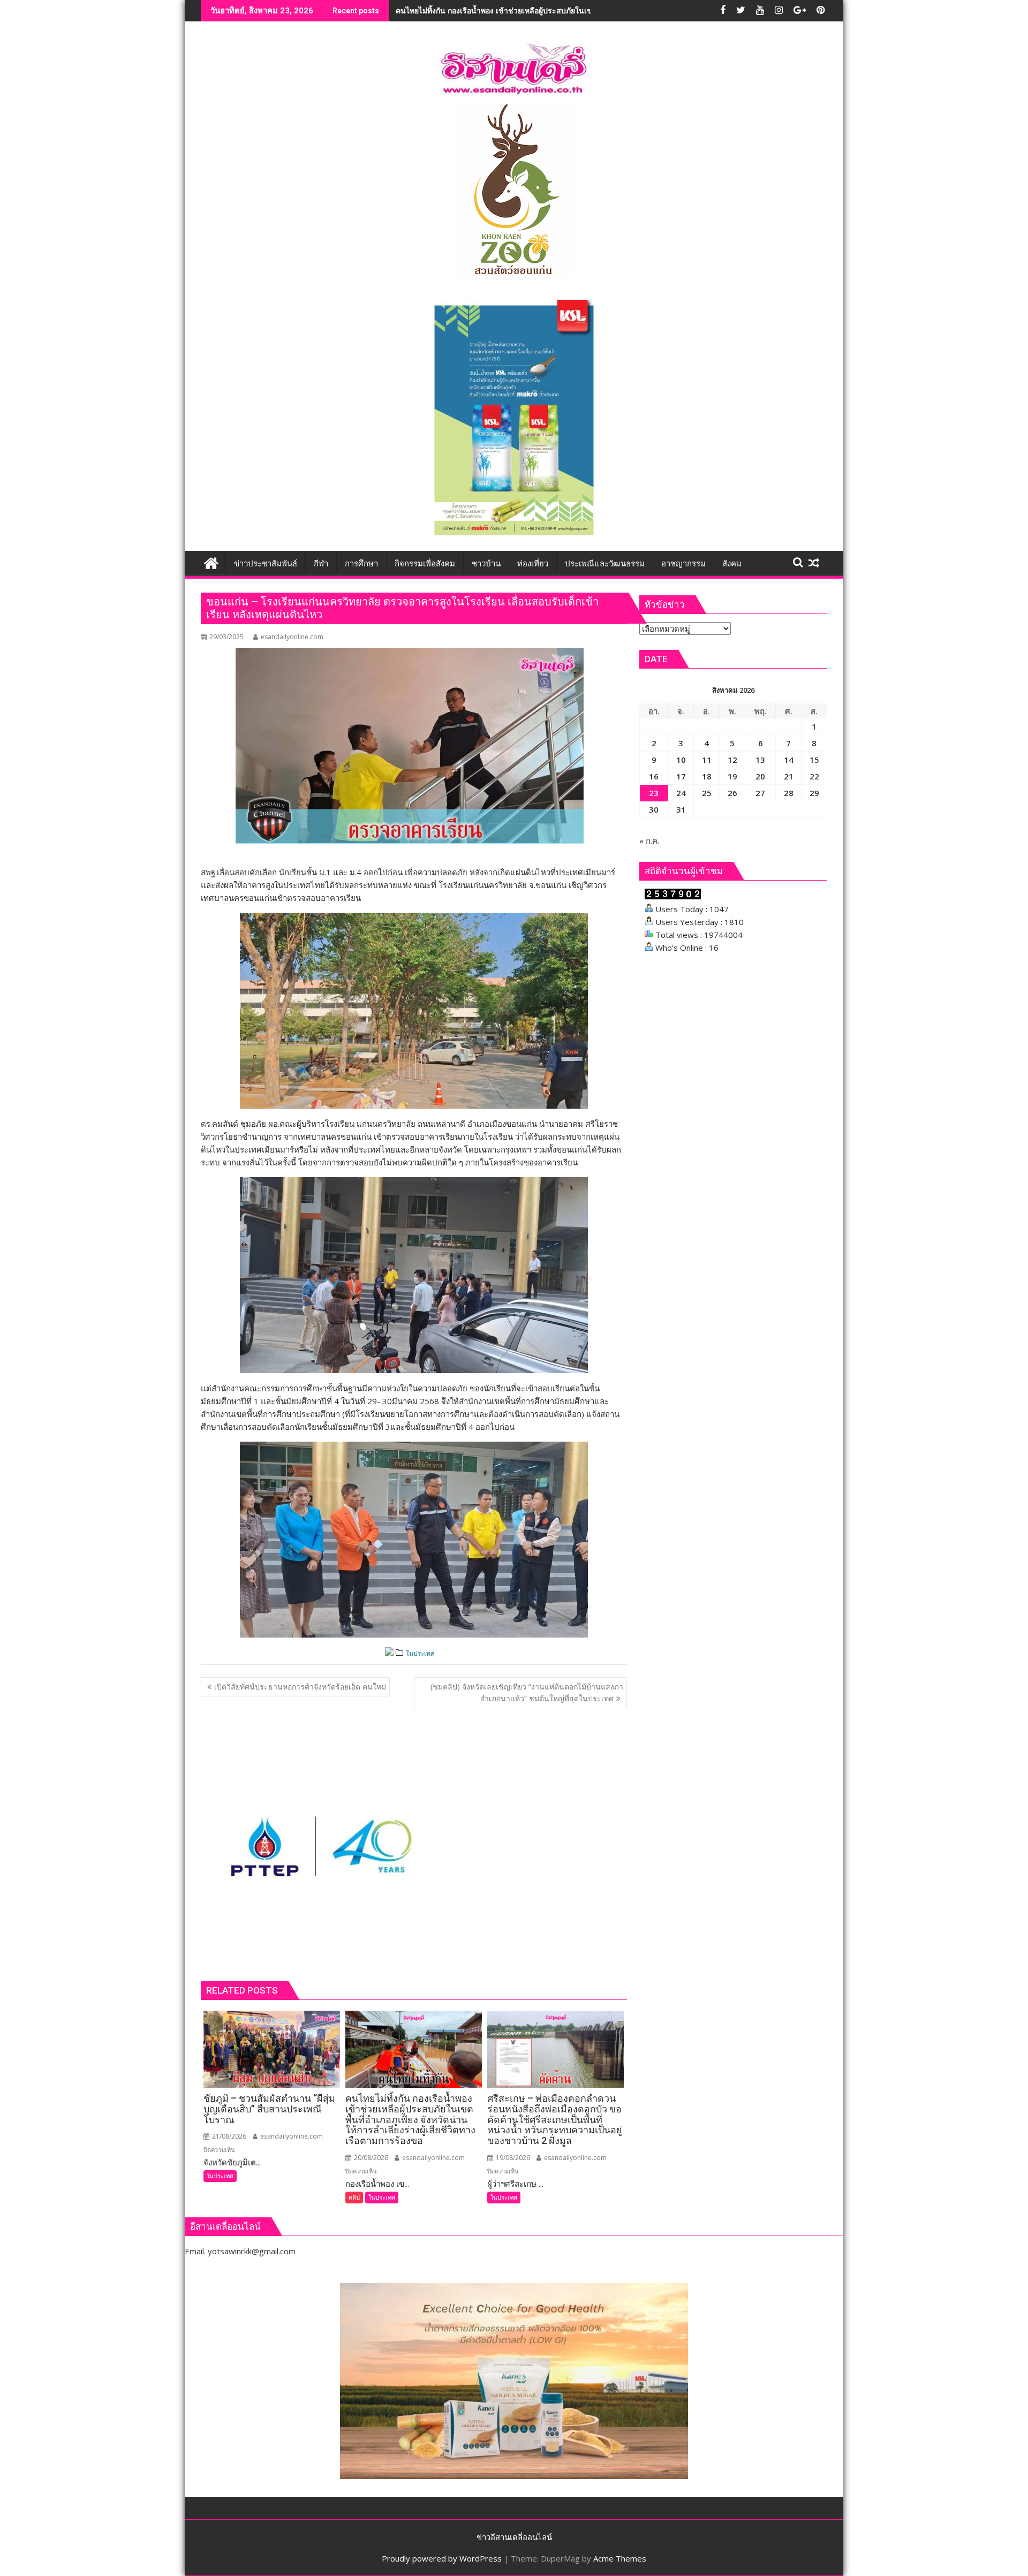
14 (789, 760)
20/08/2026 (370, 2158)
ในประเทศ (420, 1653)
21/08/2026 (228, 2136)
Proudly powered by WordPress (442, 2558)
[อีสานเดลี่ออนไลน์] (211, 562)
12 (732, 760)
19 (732, 776)
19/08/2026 (512, 2158)
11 (707, 760)
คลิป (354, 2197)
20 (760, 776)
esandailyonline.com (292, 637)
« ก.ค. (649, 840)
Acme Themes (620, 2558)
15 (814, 760)
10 (681, 760)
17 (681, 776)
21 (789, 776)
